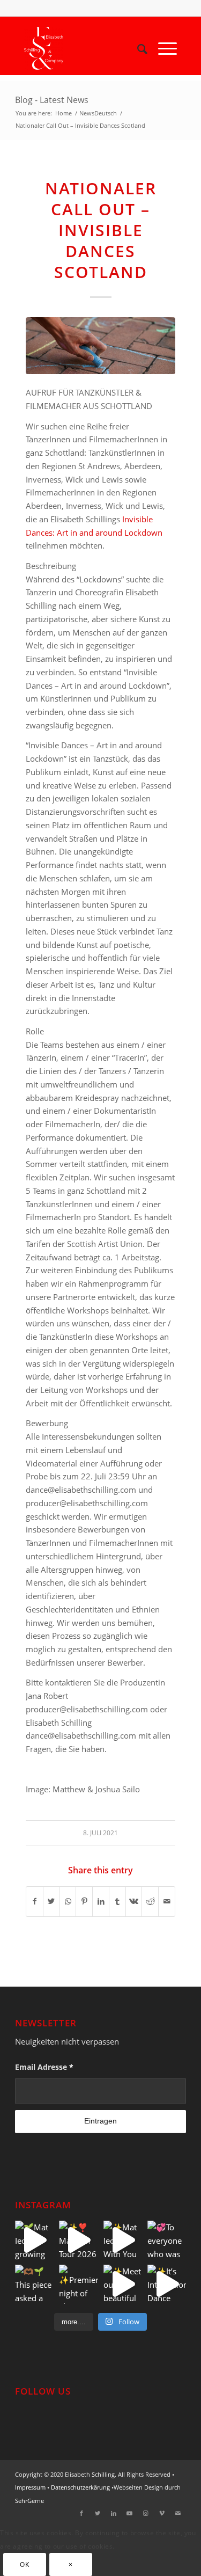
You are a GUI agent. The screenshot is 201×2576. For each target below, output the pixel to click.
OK (24, 2564)
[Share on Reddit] (150, 1902)
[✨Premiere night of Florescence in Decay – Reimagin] (78, 2284)
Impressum (30, 2487)
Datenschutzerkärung (80, 2487)
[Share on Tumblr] (117, 1902)
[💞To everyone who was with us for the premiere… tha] (167, 2240)
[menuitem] (137, 48)
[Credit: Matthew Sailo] (100, 346)
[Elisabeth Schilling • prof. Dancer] (85, 48)
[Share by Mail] (167, 1902)
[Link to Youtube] (130, 2513)
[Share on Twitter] (51, 1902)
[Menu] (162, 48)
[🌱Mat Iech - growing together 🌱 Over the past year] (34, 2240)
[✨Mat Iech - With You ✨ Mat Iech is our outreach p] (123, 2240)
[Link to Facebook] (81, 2513)
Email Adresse (44, 2067)
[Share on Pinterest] (84, 1902)
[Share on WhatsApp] (68, 1902)
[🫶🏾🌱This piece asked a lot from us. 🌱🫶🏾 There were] (34, 2284)
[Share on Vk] (134, 1902)
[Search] (137, 48)
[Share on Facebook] (35, 1902)
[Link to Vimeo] (162, 2513)
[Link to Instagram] (146, 2513)
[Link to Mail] (178, 2513)
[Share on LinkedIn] (101, 1902)
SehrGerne (29, 2501)
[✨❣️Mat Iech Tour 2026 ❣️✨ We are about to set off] (78, 2240)
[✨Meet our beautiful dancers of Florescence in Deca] (123, 2284)
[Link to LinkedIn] (114, 2513)
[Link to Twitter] (98, 2513)
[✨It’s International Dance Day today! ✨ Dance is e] (167, 2284)
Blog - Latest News (52, 100)
